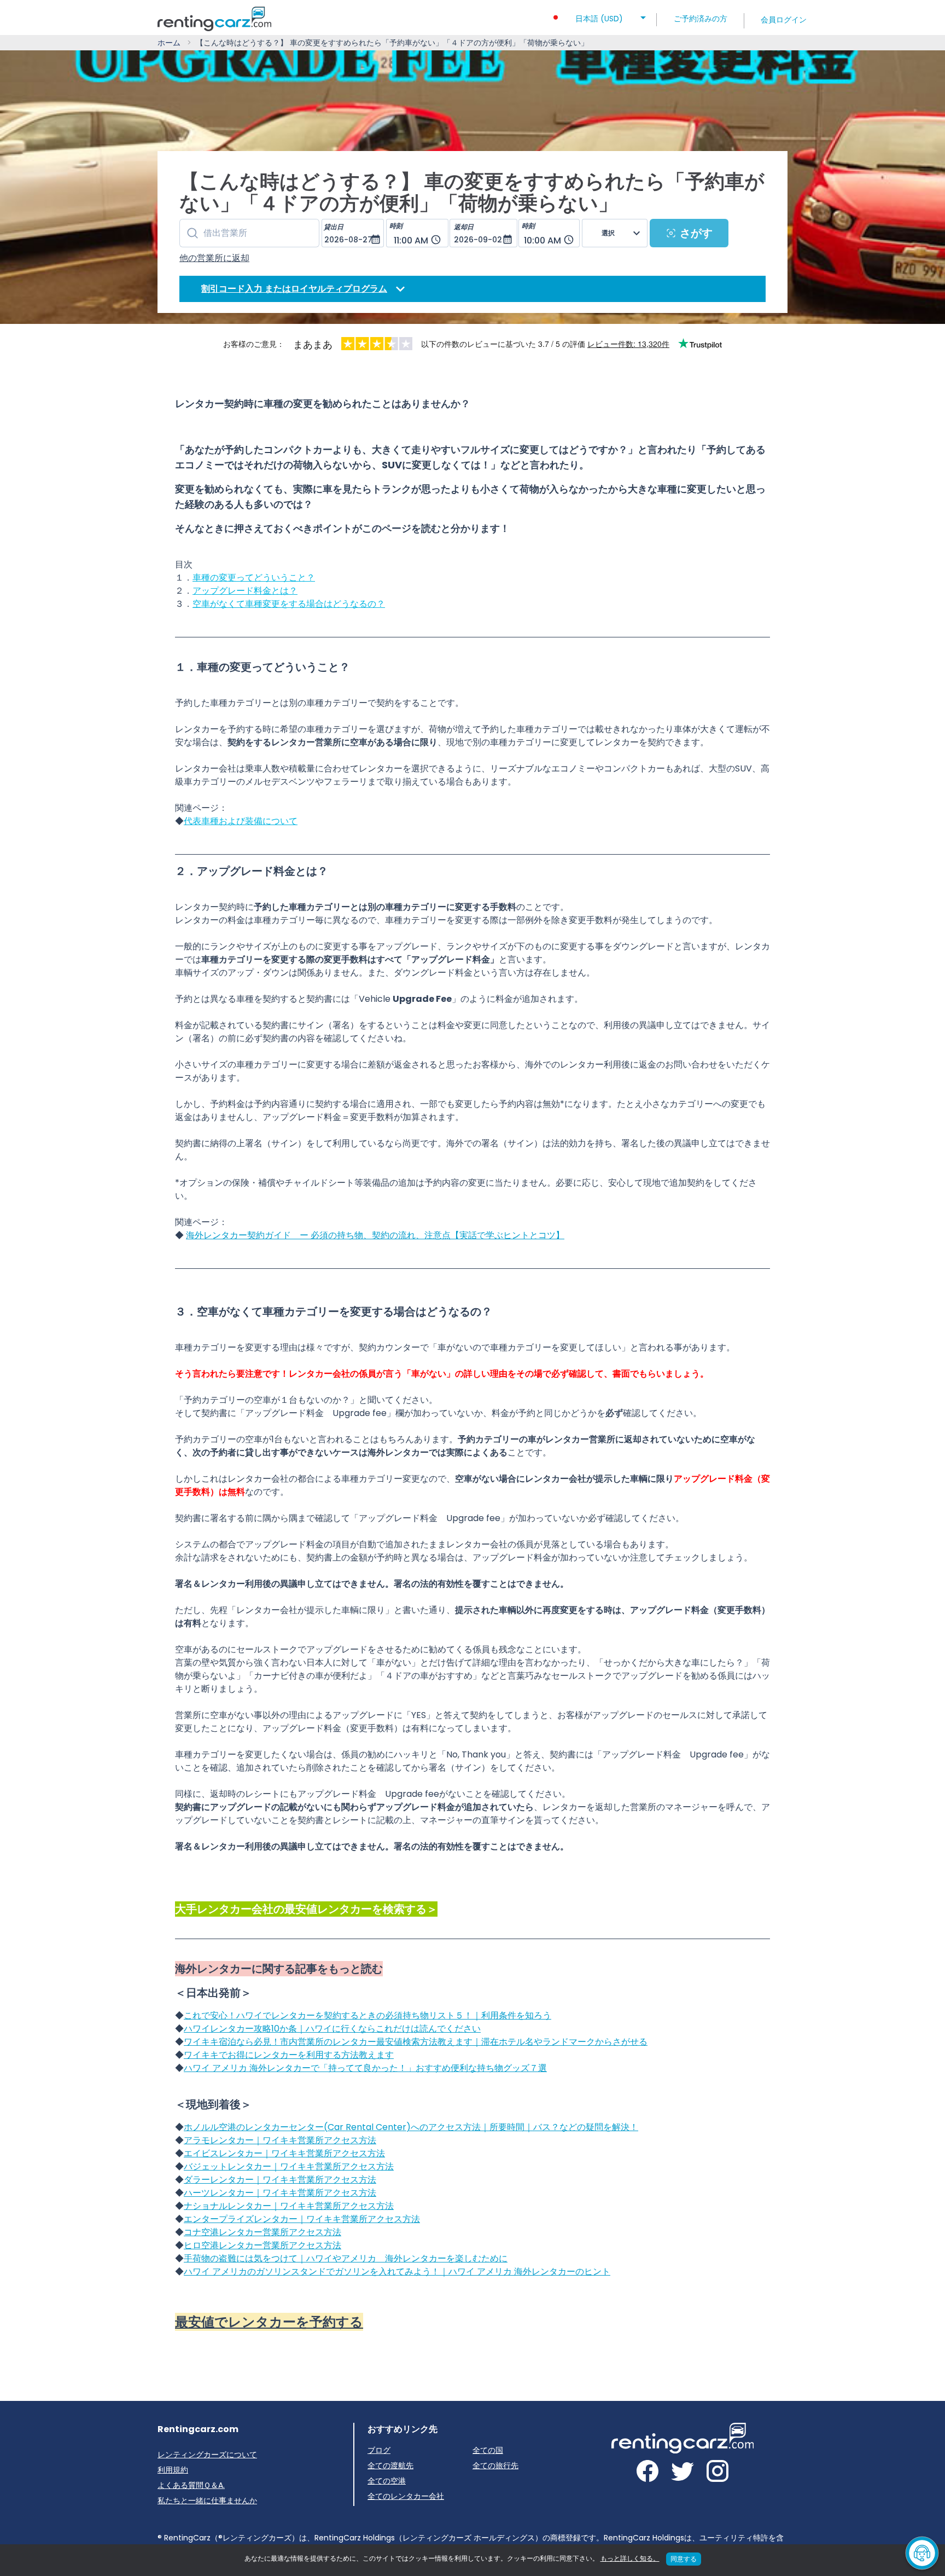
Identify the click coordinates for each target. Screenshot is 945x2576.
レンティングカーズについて (207, 2455)
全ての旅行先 (495, 2465)
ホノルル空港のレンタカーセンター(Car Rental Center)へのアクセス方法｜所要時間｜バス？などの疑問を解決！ (411, 2127)
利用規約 (173, 2470)
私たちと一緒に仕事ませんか (207, 2500)
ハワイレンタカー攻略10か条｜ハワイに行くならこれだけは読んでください (332, 2029)
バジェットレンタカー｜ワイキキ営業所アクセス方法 (289, 2166)
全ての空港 (387, 2481)
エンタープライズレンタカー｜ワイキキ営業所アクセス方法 (302, 2219)
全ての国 (488, 2450)
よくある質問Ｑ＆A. (191, 2485)
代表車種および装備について (241, 821)
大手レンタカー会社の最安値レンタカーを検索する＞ (306, 1909)
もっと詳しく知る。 (630, 2558)
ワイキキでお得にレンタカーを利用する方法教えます (289, 2055)
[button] (599, 15)
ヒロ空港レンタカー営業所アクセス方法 (262, 2245)
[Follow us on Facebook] (647, 2473)
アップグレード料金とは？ (245, 591)
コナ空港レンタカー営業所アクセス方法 (262, 2232)
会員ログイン (784, 20)
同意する (684, 2559)
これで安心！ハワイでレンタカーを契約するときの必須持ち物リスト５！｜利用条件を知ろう (367, 2015)
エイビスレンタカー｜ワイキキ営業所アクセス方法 (284, 2153)
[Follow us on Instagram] (717, 2473)
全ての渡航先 (390, 2465)
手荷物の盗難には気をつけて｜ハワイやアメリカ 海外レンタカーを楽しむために (346, 2258)
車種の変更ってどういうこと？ (254, 578)
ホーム (169, 43)
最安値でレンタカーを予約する (269, 2322)
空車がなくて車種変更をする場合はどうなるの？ (289, 604)
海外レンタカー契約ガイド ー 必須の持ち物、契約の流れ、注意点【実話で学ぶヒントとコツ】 (375, 1235)
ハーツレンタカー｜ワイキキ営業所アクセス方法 (280, 2193)
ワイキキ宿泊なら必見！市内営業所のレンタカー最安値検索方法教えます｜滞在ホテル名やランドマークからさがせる (416, 2042)
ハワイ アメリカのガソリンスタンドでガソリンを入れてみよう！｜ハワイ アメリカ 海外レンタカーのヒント (397, 2272)
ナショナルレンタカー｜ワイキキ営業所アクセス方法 (289, 2206)
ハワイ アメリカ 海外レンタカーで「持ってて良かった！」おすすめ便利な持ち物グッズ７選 (365, 2068)
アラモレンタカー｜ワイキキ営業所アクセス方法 (280, 2140)
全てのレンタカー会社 (406, 2496)
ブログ (379, 2450)
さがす (696, 233)
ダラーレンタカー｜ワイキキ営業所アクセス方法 (280, 2180)
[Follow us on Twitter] (682, 2473)
